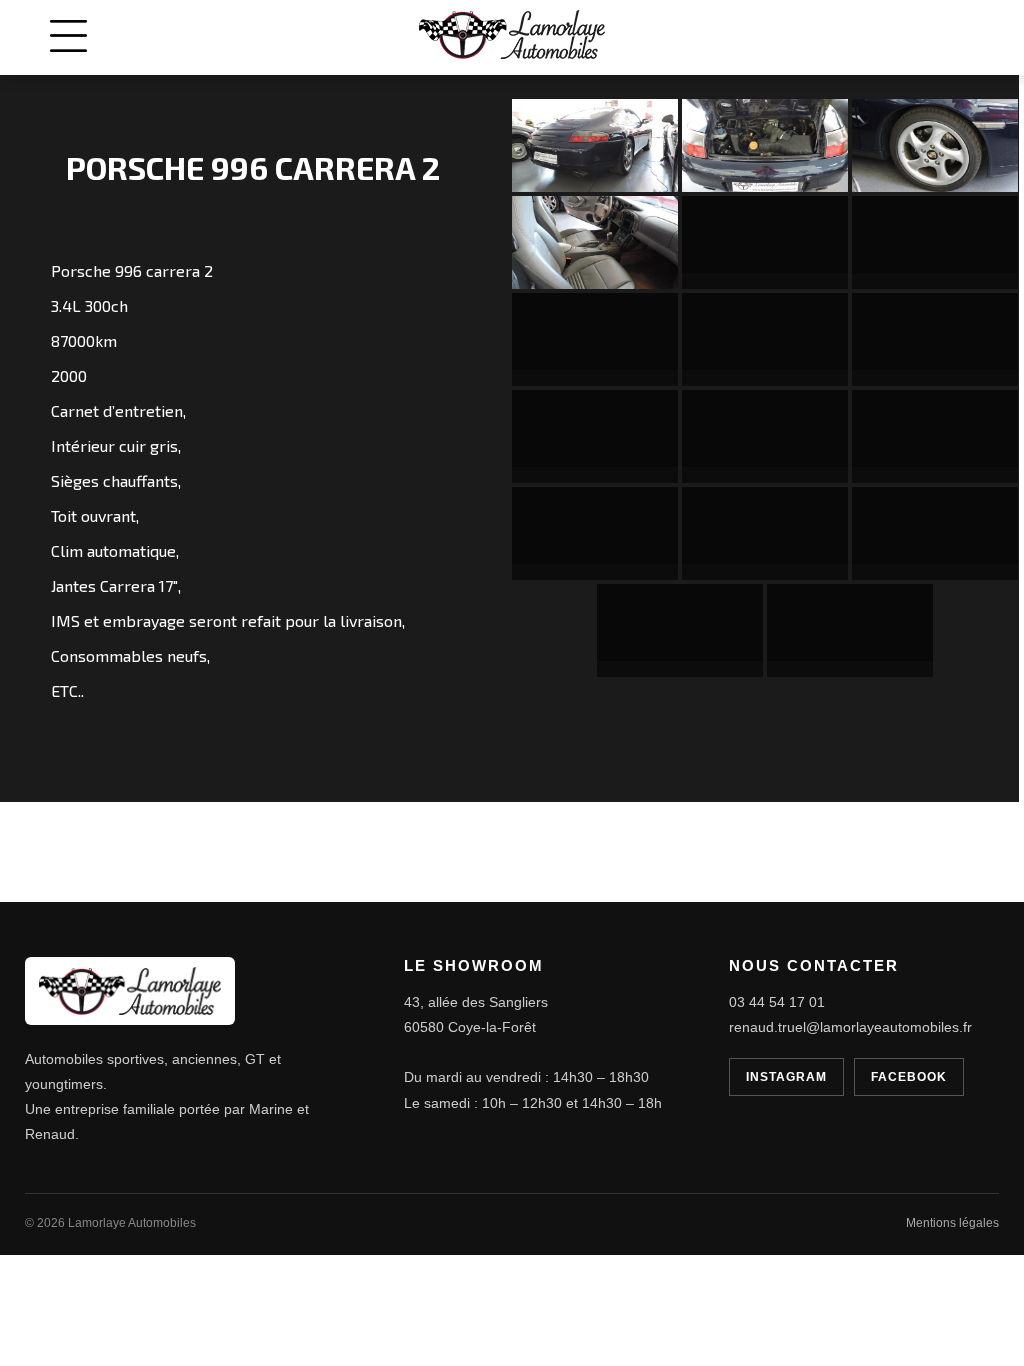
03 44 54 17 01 (777, 1002)
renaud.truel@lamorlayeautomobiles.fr (850, 1027)
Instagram (786, 1077)
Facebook (909, 1077)
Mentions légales (952, 1223)
